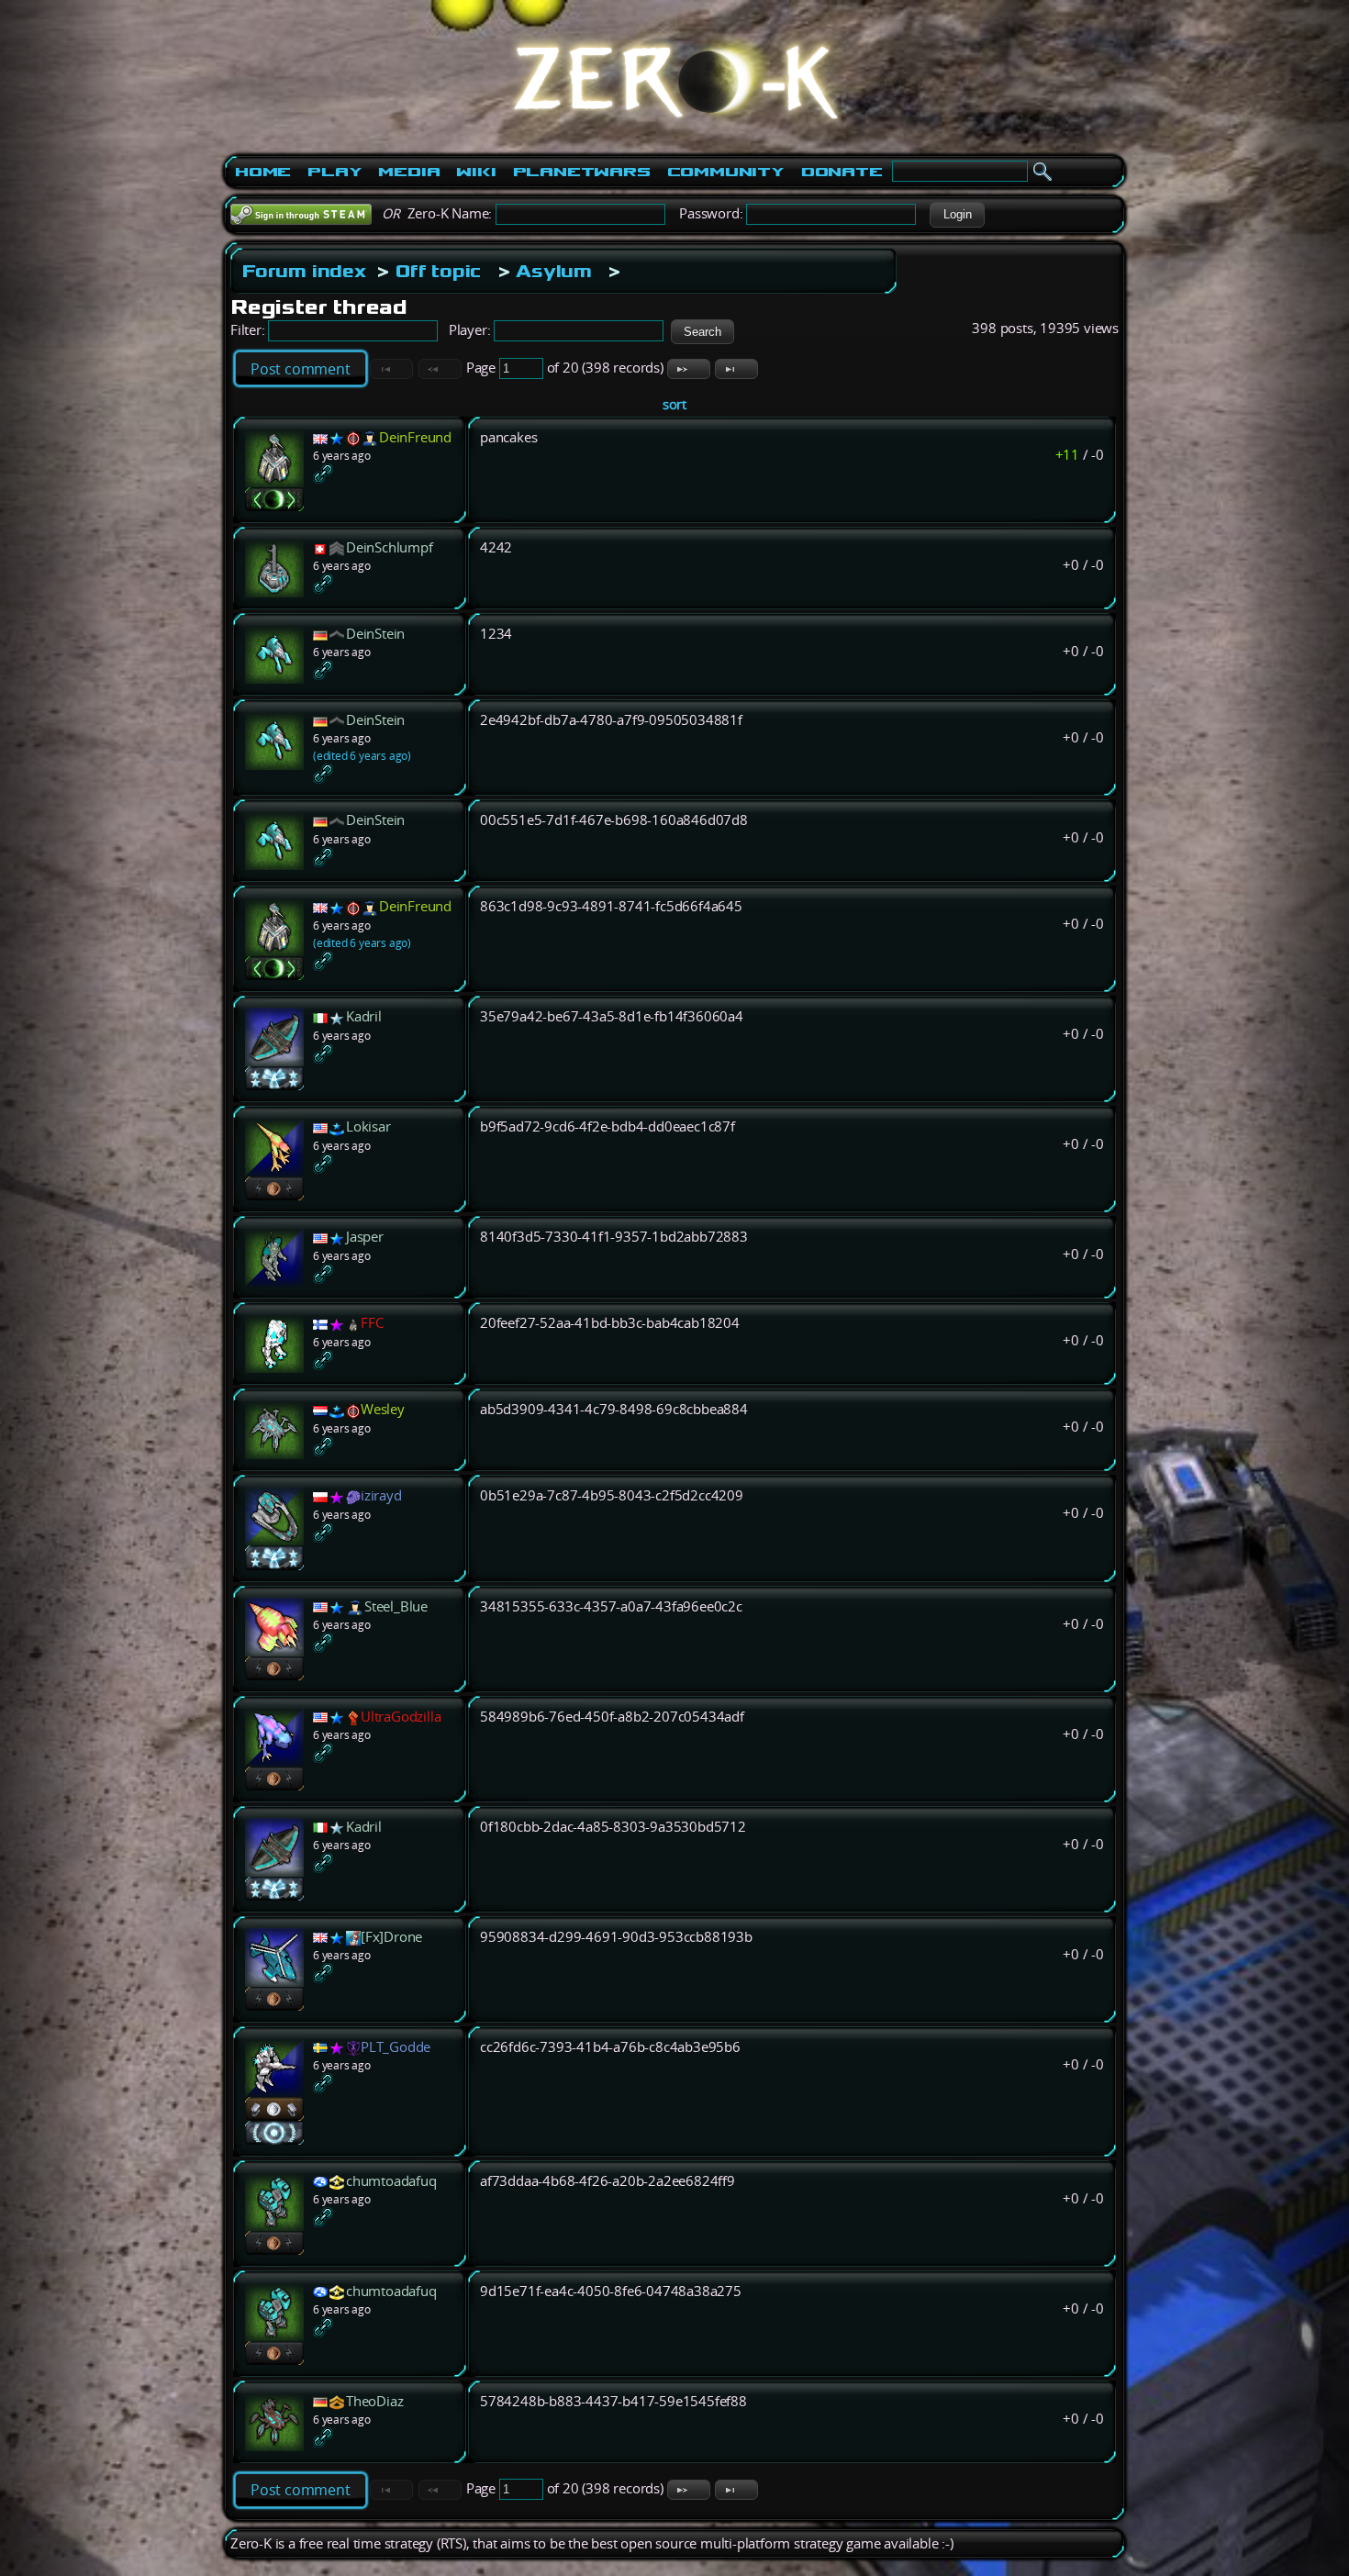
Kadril (364, 1016)
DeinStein (375, 634)
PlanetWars (582, 172)
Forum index (304, 271)
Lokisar (368, 1126)
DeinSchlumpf (390, 547)
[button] (957, 215)
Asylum (554, 271)
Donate (842, 172)
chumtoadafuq (391, 2181)
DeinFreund (415, 437)
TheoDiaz (374, 2401)
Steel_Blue (396, 1606)
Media (409, 172)
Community (726, 172)
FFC (372, 1323)
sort (674, 404)
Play (334, 172)
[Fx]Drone (391, 1937)
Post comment (301, 369)
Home (263, 172)
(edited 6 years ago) (362, 756)
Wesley (383, 1409)
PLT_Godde (396, 2047)
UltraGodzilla (401, 1717)
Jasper (365, 1237)
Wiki (476, 172)
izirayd (381, 1495)
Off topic (438, 271)
